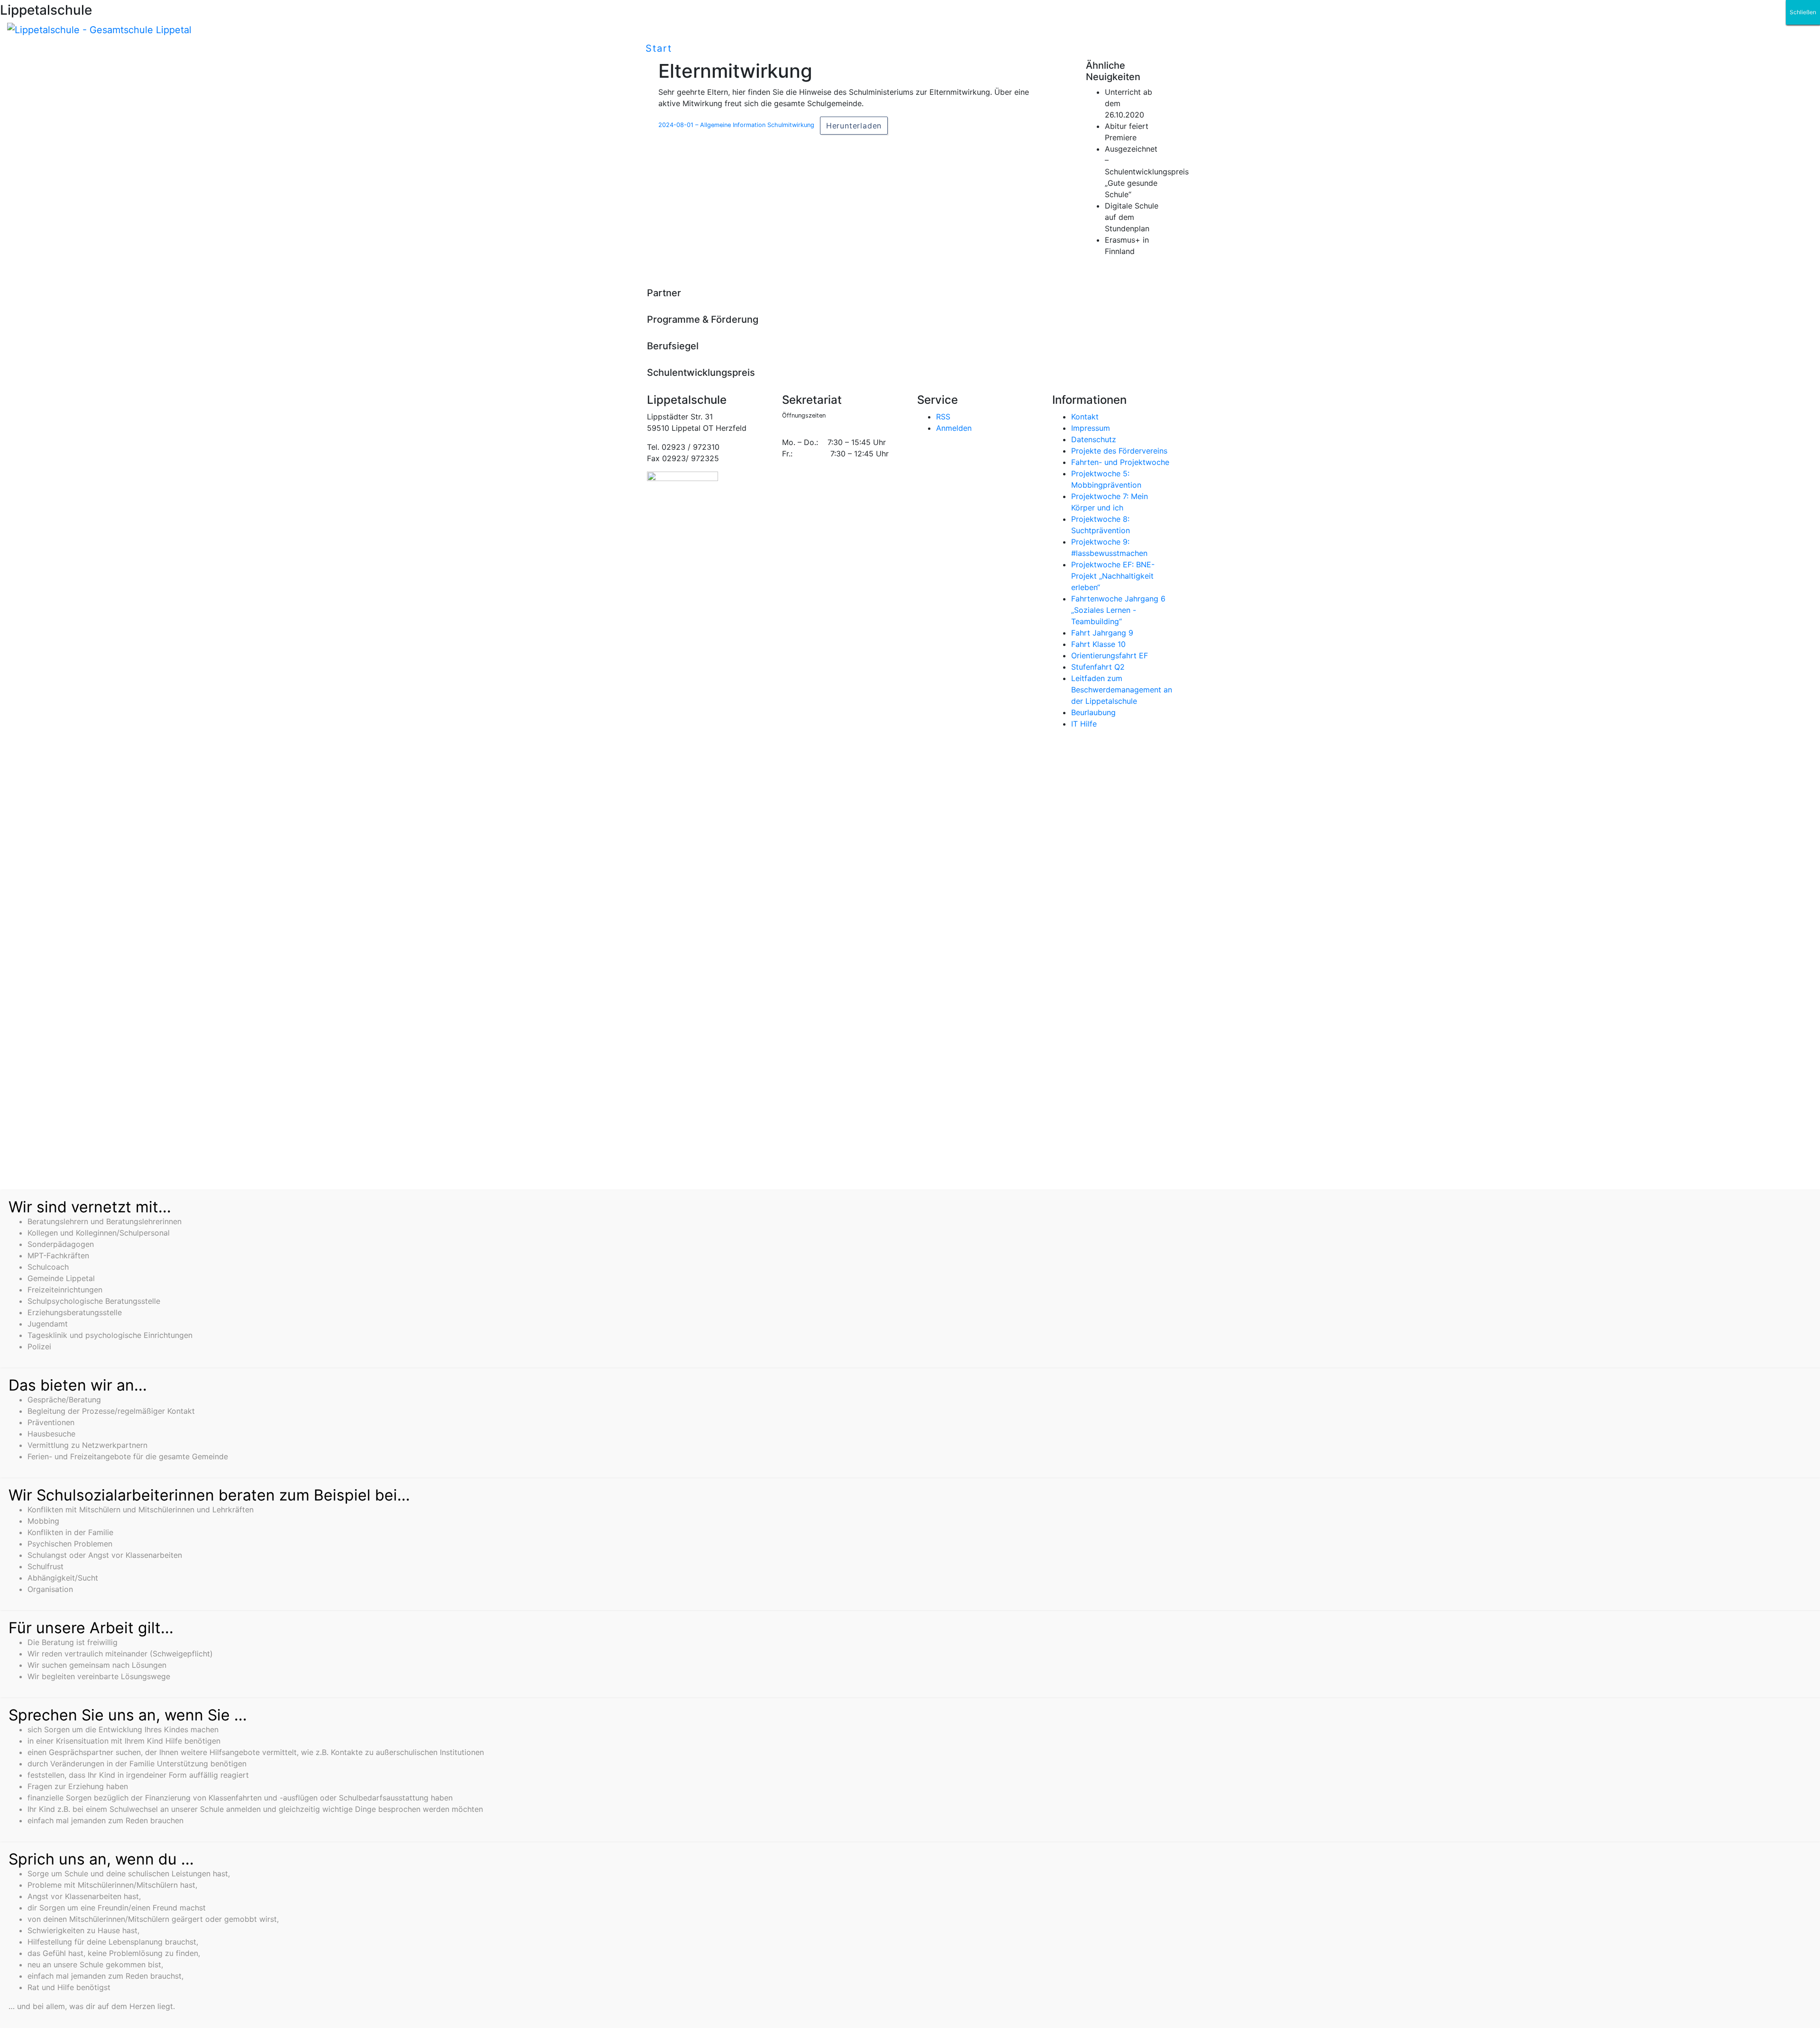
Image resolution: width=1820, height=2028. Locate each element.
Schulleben (713, 48)
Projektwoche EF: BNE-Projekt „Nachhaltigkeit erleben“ (1113, 576)
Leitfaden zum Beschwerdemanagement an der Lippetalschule (1122, 690)
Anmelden (954, 428)
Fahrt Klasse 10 (1098, 644)
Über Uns (787, 48)
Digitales (855, 48)
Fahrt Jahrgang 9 (1102, 633)
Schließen (1803, 12)
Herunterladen (854, 126)
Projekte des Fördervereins (1119, 451)
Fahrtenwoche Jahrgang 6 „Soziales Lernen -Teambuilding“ (1118, 610)
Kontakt (1085, 417)
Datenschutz (1094, 439)
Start (659, 48)
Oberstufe (981, 48)
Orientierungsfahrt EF (1110, 655)
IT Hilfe (1084, 724)
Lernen (917, 48)
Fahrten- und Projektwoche (1120, 462)
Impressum (1091, 428)
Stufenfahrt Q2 (1098, 667)
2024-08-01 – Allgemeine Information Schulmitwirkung (736, 125)
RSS (943, 417)
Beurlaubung (1093, 712)
